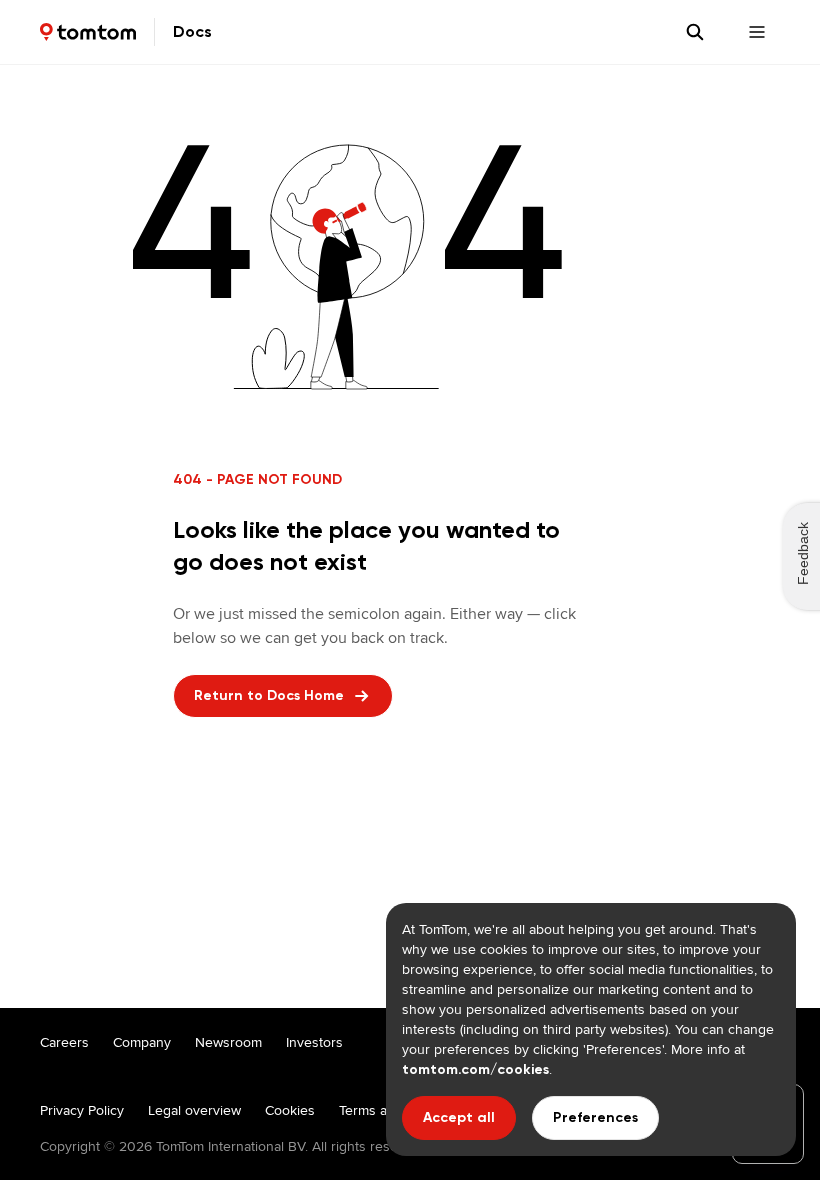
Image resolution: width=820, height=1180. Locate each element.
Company (142, 1042)
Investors (314, 1042)
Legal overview (194, 1110)
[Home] (88, 32)
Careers (64, 1042)
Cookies (290, 1110)
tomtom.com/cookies (475, 1069)
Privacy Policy (82, 1110)
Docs (192, 31)
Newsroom (228, 1042)
